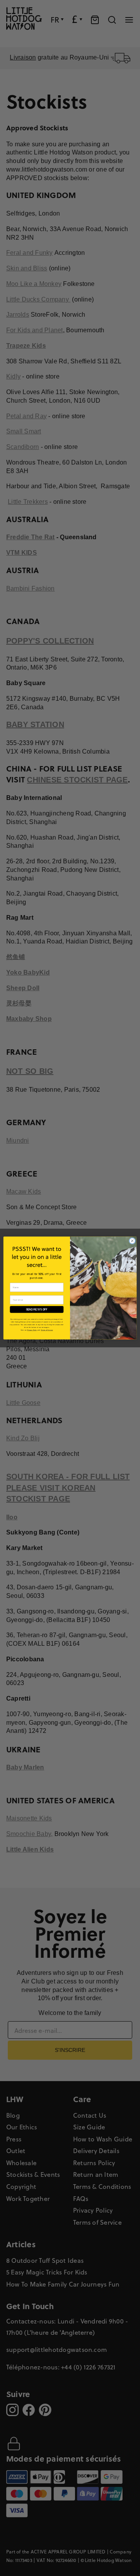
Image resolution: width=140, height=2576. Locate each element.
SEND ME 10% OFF (37, 1309)
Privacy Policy (32, 1330)
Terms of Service (47, 1330)
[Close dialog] (132, 1241)
